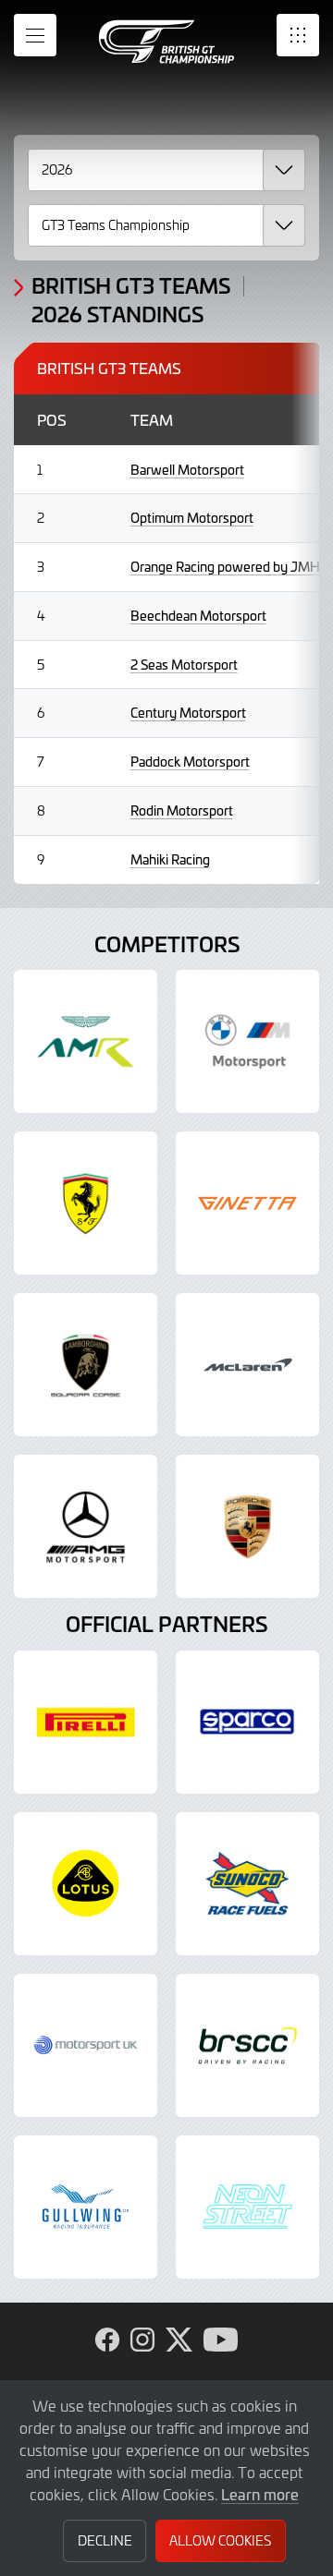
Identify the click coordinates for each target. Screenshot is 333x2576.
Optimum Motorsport (192, 518)
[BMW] (247, 1041)
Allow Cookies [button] (220, 2540)
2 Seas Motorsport (184, 665)
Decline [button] (105, 2540)
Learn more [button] (260, 2494)
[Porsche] (247, 1526)
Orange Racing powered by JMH (225, 567)
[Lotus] (86, 1884)
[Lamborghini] (86, 1365)
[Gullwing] (86, 2207)
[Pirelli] (86, 1722)
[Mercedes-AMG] (86, 1526)
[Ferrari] (86, 1203)
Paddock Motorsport (190, 762)
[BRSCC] (247, 2045)
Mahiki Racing (170, 859)
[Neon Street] (247, 2207)
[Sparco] (247, 1722)
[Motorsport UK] (86, 2045)
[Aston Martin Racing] (86, 1041)
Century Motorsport (188, 713)
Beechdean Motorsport (198, 616)
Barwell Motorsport (187, 470)
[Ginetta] (247, 1203)
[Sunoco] (247, 1884)
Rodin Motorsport (182, 810)
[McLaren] (247, 1365)
